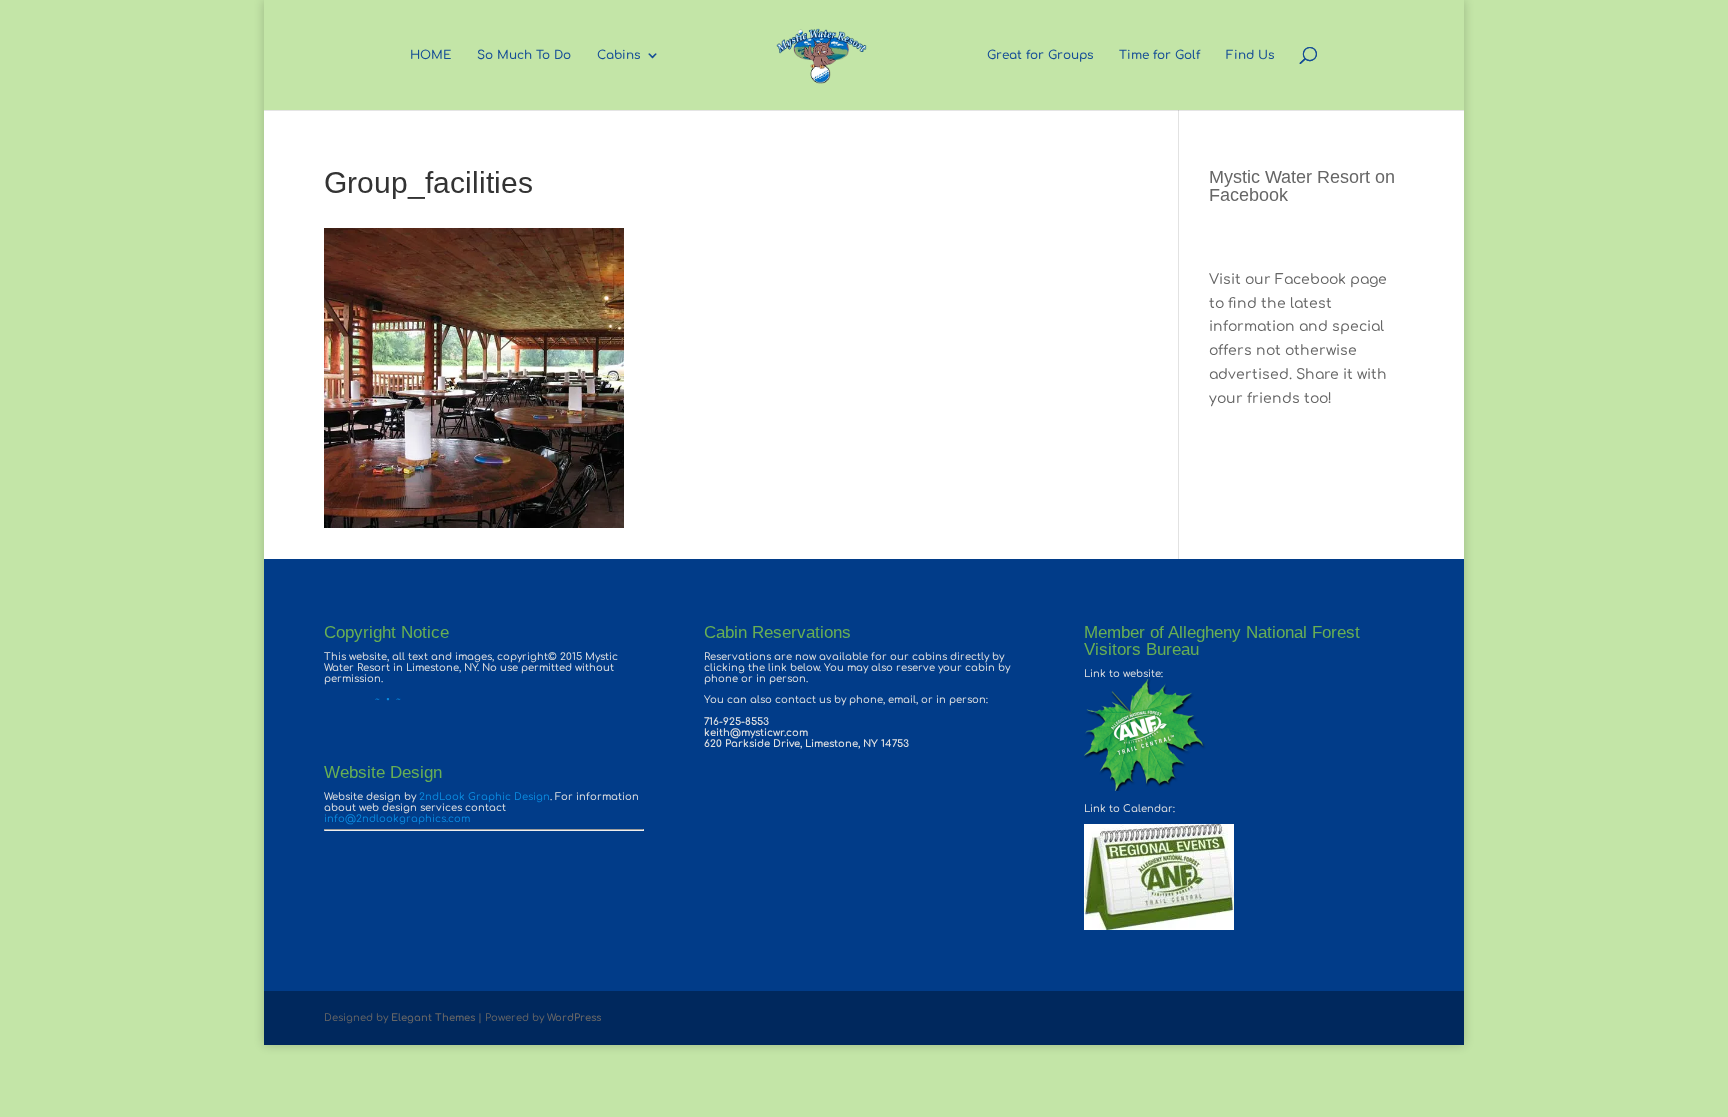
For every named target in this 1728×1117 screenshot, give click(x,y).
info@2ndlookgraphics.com (397, 818)
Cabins (618, 55)
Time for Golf (1159, 55)
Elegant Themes (433, 1017)
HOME (430, 55)
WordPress (574, 1017)
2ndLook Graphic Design (484, 796)
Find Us (1250, 55)
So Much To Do (524, 55)
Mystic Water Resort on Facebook (1302, 186)
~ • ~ (362, 699)
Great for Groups (1040, 55)
